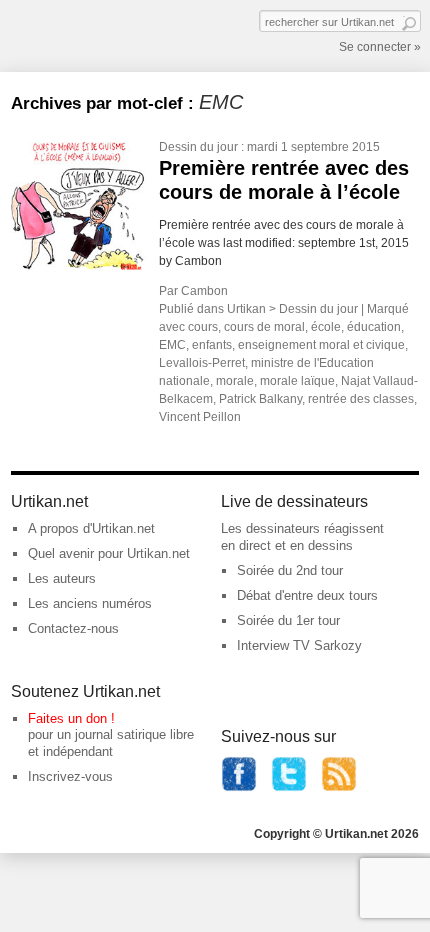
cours (203, 327)
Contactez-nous (73, 628)
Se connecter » (380, 47)
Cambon (204, 291)
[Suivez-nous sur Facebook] (239, 787)
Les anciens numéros (90, 603)
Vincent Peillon (200, 417)
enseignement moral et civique (321, 345)
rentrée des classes (361, 399)
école (326, 327)
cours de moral (264, 327)
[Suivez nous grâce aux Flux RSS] (339, 787)
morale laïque (297, 381)
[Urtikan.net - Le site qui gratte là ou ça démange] (84, 34)
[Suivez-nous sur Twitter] (289, 787)
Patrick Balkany (260, 399)
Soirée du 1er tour (288, 620)
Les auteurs (62, 578)
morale (235, 381)
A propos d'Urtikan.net (91, 528)
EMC (172, 345)
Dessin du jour (198, 147)
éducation (374, 327)
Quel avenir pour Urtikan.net (109, 553)
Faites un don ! (71, 718)
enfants (212, 345)
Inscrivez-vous (70, 776)
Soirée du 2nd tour (290, 570)
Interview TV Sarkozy (299, 645)
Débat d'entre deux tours (307, 595)
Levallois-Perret (202, 363)
